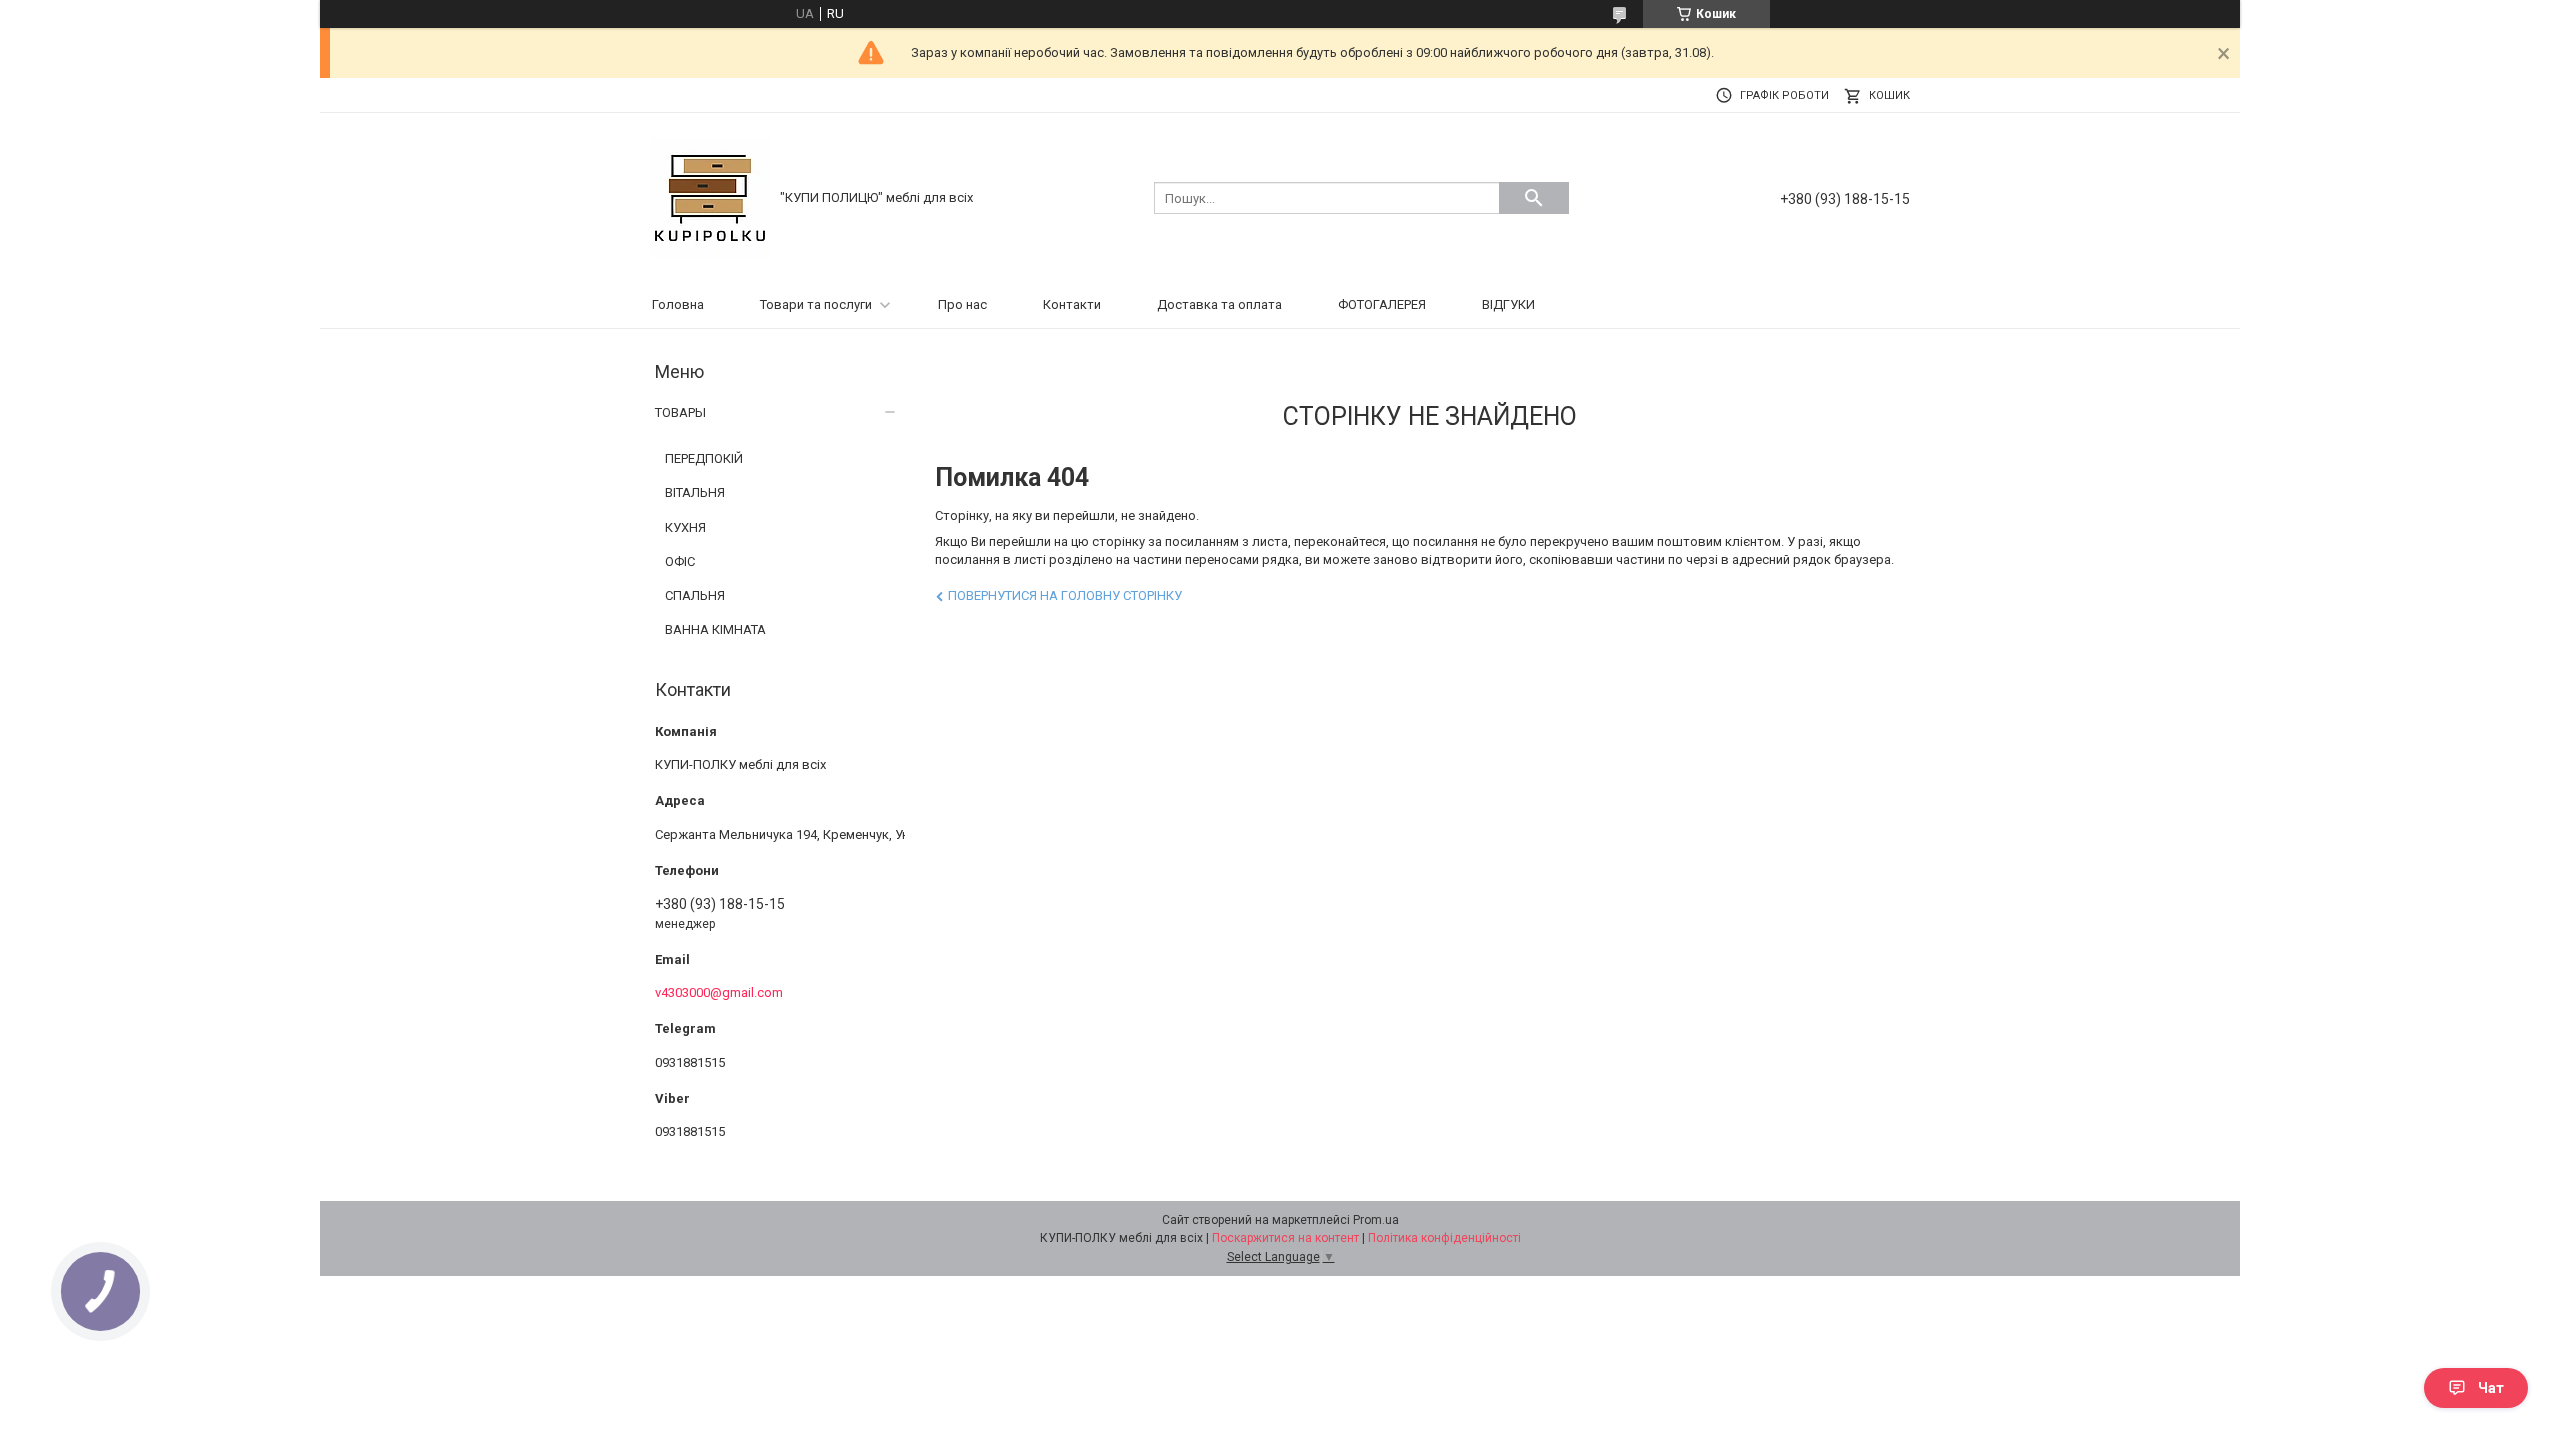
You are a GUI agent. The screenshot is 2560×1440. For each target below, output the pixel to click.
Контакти (1072, 304)
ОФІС (680, 561)
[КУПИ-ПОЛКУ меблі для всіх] (710, 196)
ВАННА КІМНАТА (715, 629)
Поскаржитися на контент (1285, 1238)
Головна (678, 304)
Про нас (962, 304)
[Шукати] (1534, 198)
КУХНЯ (685, 527)
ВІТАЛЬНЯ (695, 492)
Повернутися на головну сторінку (1065, 595)
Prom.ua (1376, 1220)
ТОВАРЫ (680, 412)
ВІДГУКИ (1508, 304)
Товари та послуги (816, 304)
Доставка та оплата (1219, 304)
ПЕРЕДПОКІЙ (704, 458)
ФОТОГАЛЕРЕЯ (1382, 304)
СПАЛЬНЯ (695, 595)
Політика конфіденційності (1444, 1238)
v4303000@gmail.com (719, 992)
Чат (2491, 1388)
